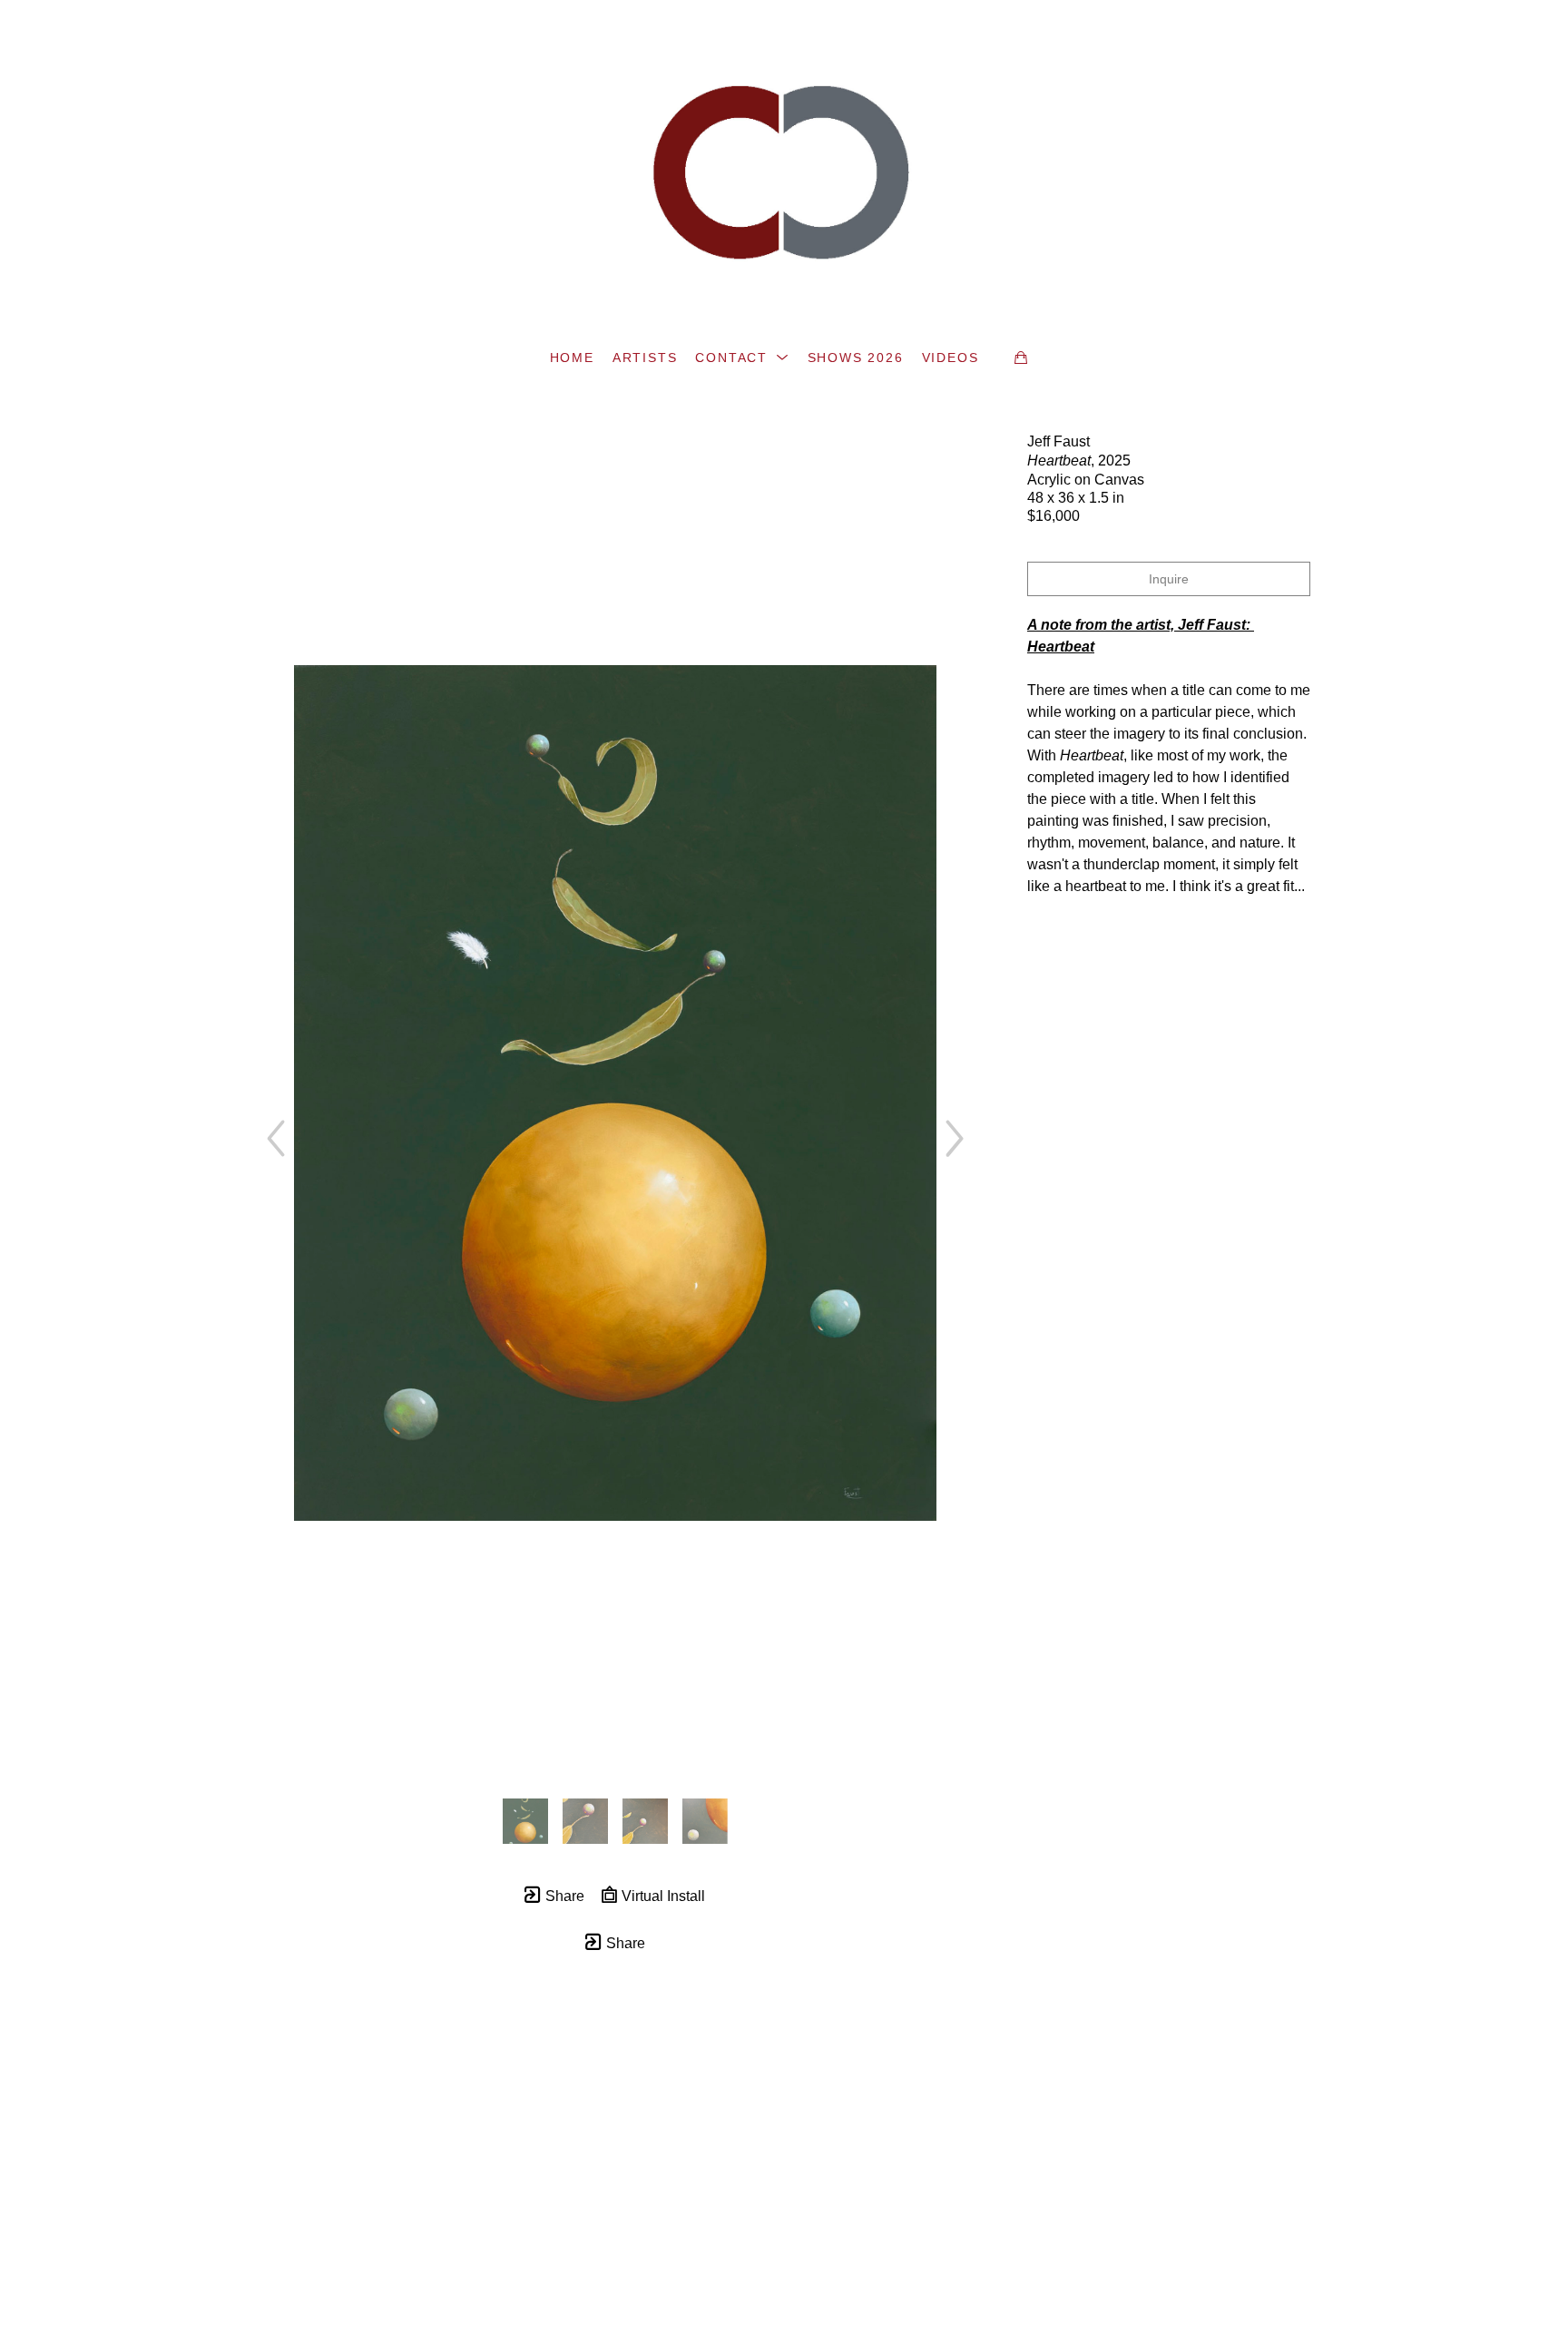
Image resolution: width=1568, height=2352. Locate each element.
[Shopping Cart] (1021, 358)
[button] (742, 358)
